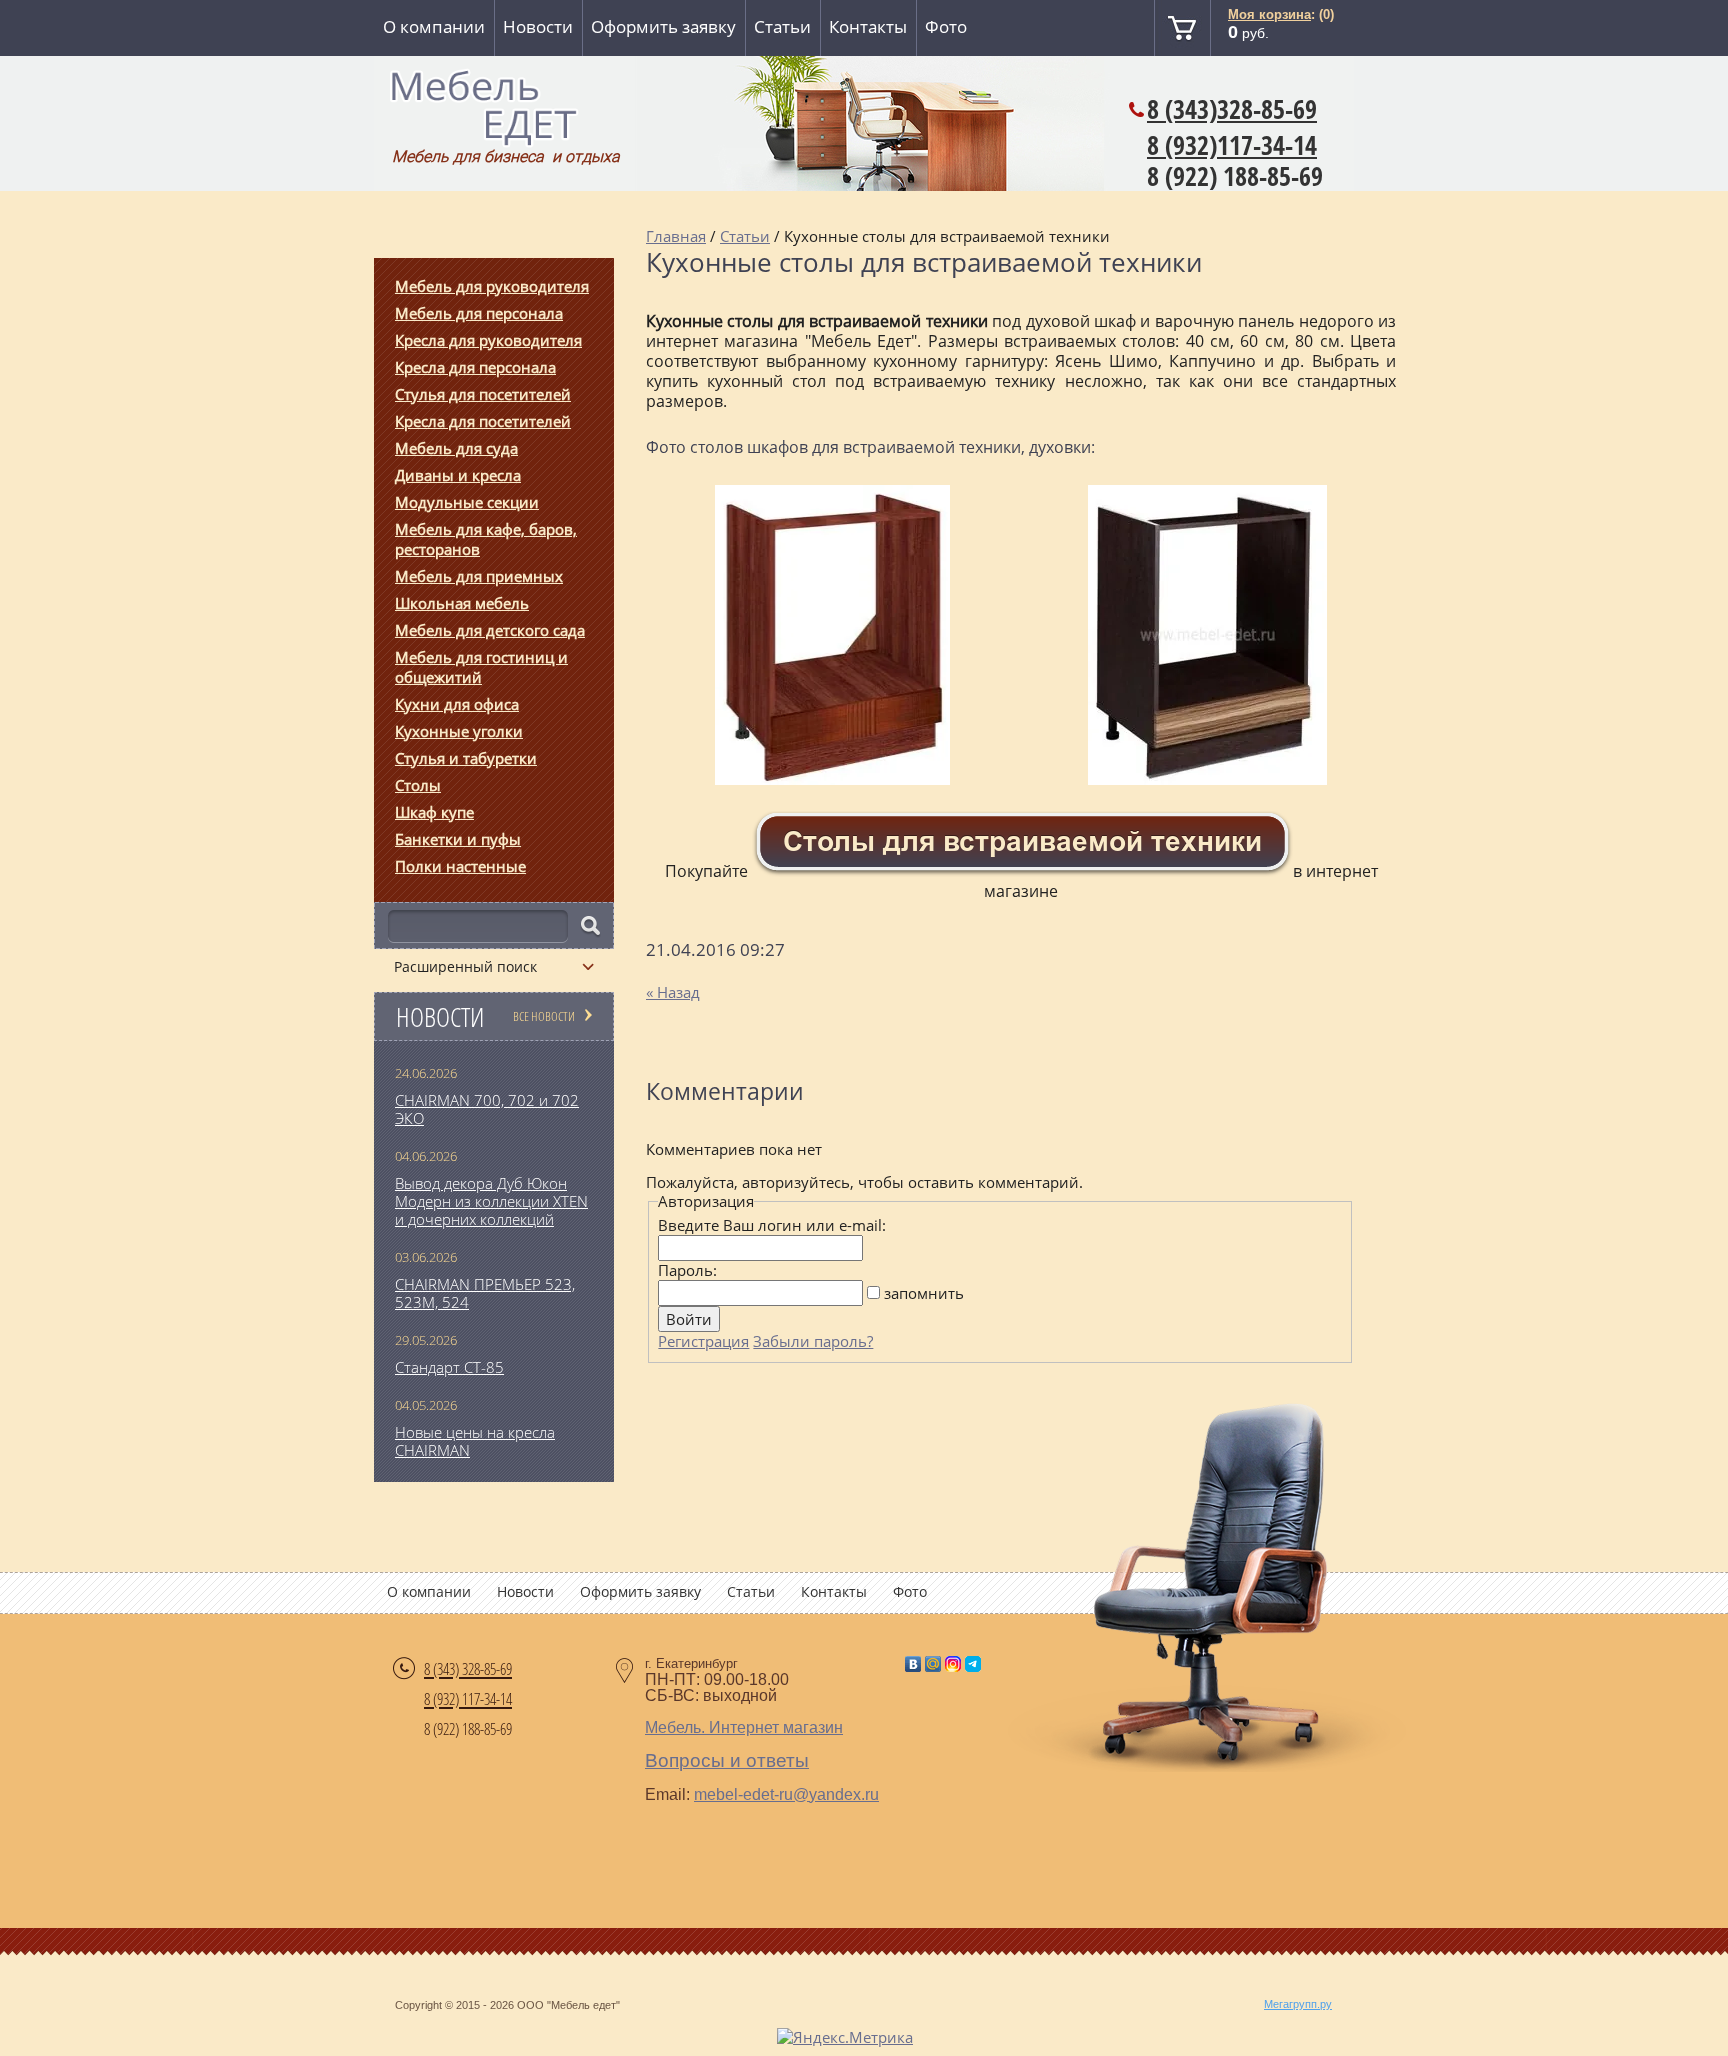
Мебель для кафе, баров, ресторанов (486, 539)
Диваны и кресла (458, 475)
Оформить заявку (663, 26)
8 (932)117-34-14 (1232, 145)
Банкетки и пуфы (458, 839)
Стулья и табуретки (466, 758)
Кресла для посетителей (483, 421)
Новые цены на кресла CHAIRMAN (475, 1441)
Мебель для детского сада (490, 630)
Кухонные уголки (459, 731)
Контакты (868, 26)
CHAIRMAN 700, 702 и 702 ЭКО (487, 1109)
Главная (676, 236)
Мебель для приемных (479, 576)
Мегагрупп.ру (1298, 2004)
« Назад (673, 992)
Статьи (782, 26)
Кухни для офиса (457, 704)
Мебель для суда (456, 448)
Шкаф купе (434, 812)
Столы (418, 785)
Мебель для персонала (479, 313)
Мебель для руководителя (492, 286)
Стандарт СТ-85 (449, 1367)
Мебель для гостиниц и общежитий (481, 667)
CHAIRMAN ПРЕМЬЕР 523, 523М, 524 (485, 1293)
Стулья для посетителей (483, 394)
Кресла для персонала (475, 367)
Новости (538, 26)
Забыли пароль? (813, 1341)
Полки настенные (460, 866)
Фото (946, 26)
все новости (544, 1016)
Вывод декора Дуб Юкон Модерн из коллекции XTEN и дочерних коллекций (491, 1201)
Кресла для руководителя (488, 340)
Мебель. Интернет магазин (744, 1727)
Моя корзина (1269, 14)
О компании (434, 26)
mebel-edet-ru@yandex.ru (786, 1794)
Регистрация (703, 1341)
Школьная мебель (462, 603)
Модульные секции (467, 502)
